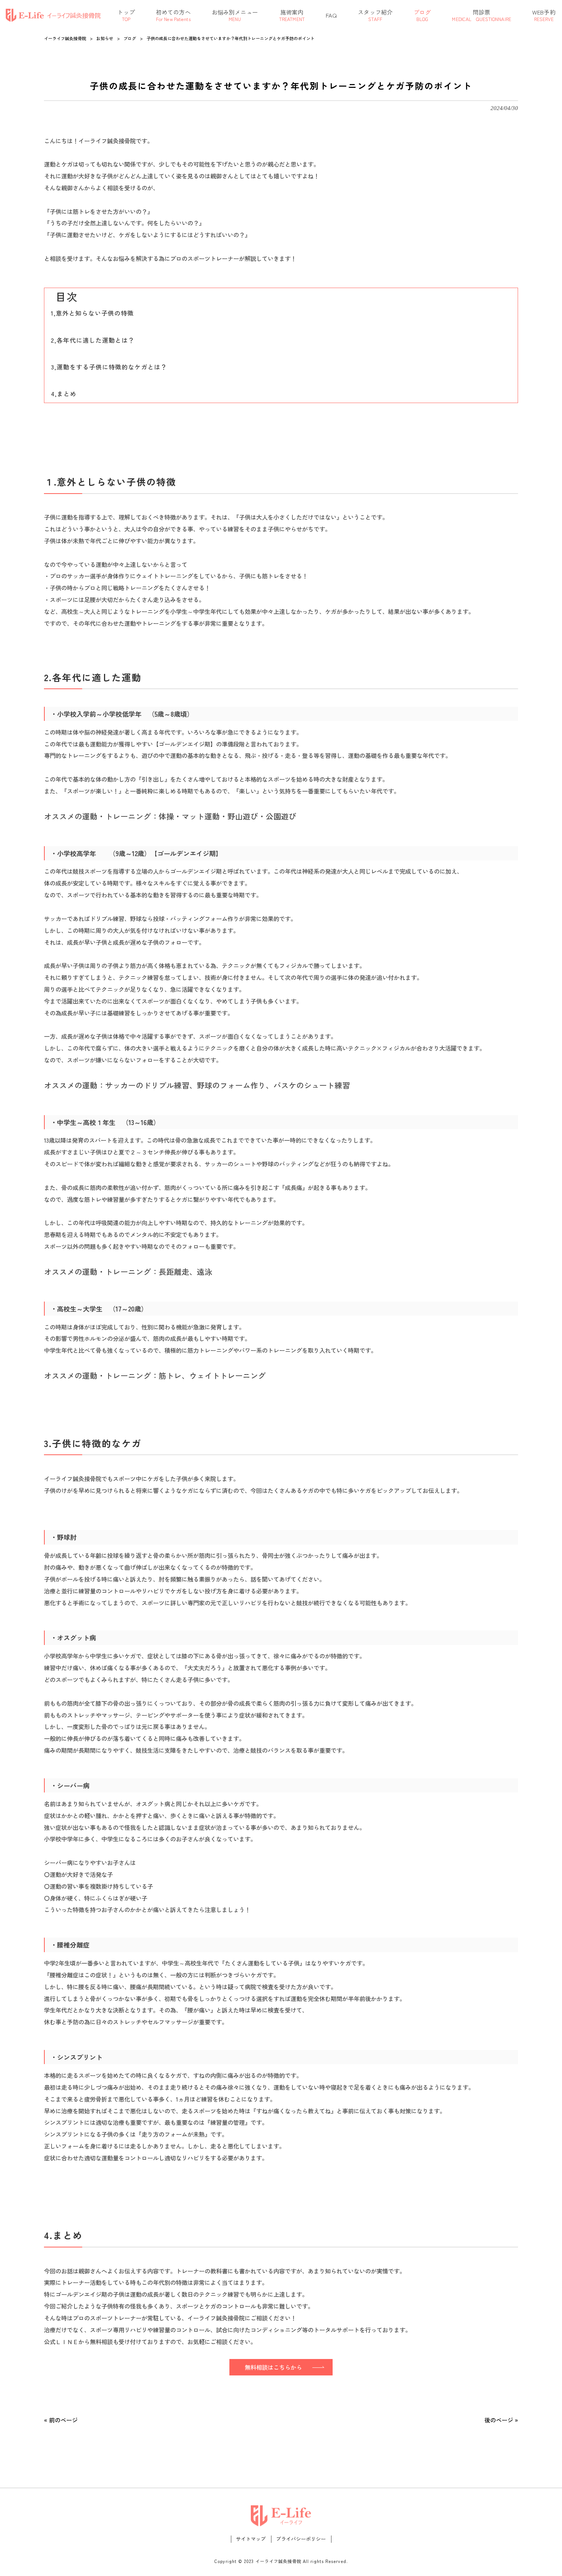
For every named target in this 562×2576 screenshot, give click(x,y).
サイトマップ (251, 2539)
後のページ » (501, 2420)
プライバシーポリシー (301, 2539)
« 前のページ (61, 2420)
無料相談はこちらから (273, 2367)
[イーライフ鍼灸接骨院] (54, 15)
